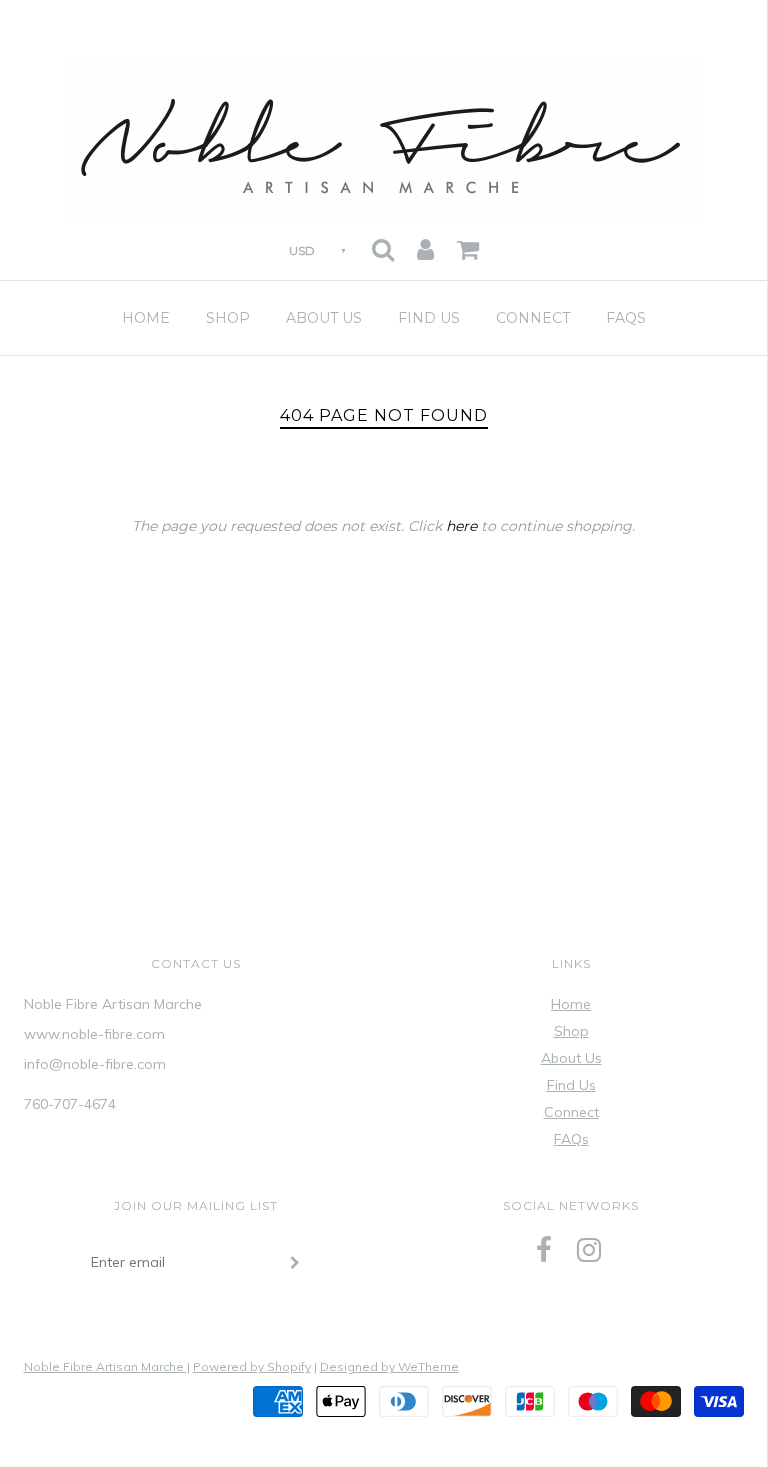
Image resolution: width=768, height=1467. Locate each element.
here (461, 526)
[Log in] (425, 243)
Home (146, 318)
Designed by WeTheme (389, 1366)
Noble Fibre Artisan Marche (105, 1366)
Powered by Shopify (252, 1366)
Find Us (429, 318)
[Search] (383, 243)
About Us (324, 318)
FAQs (626, 318)
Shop (228, 318)
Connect (533, 318)
